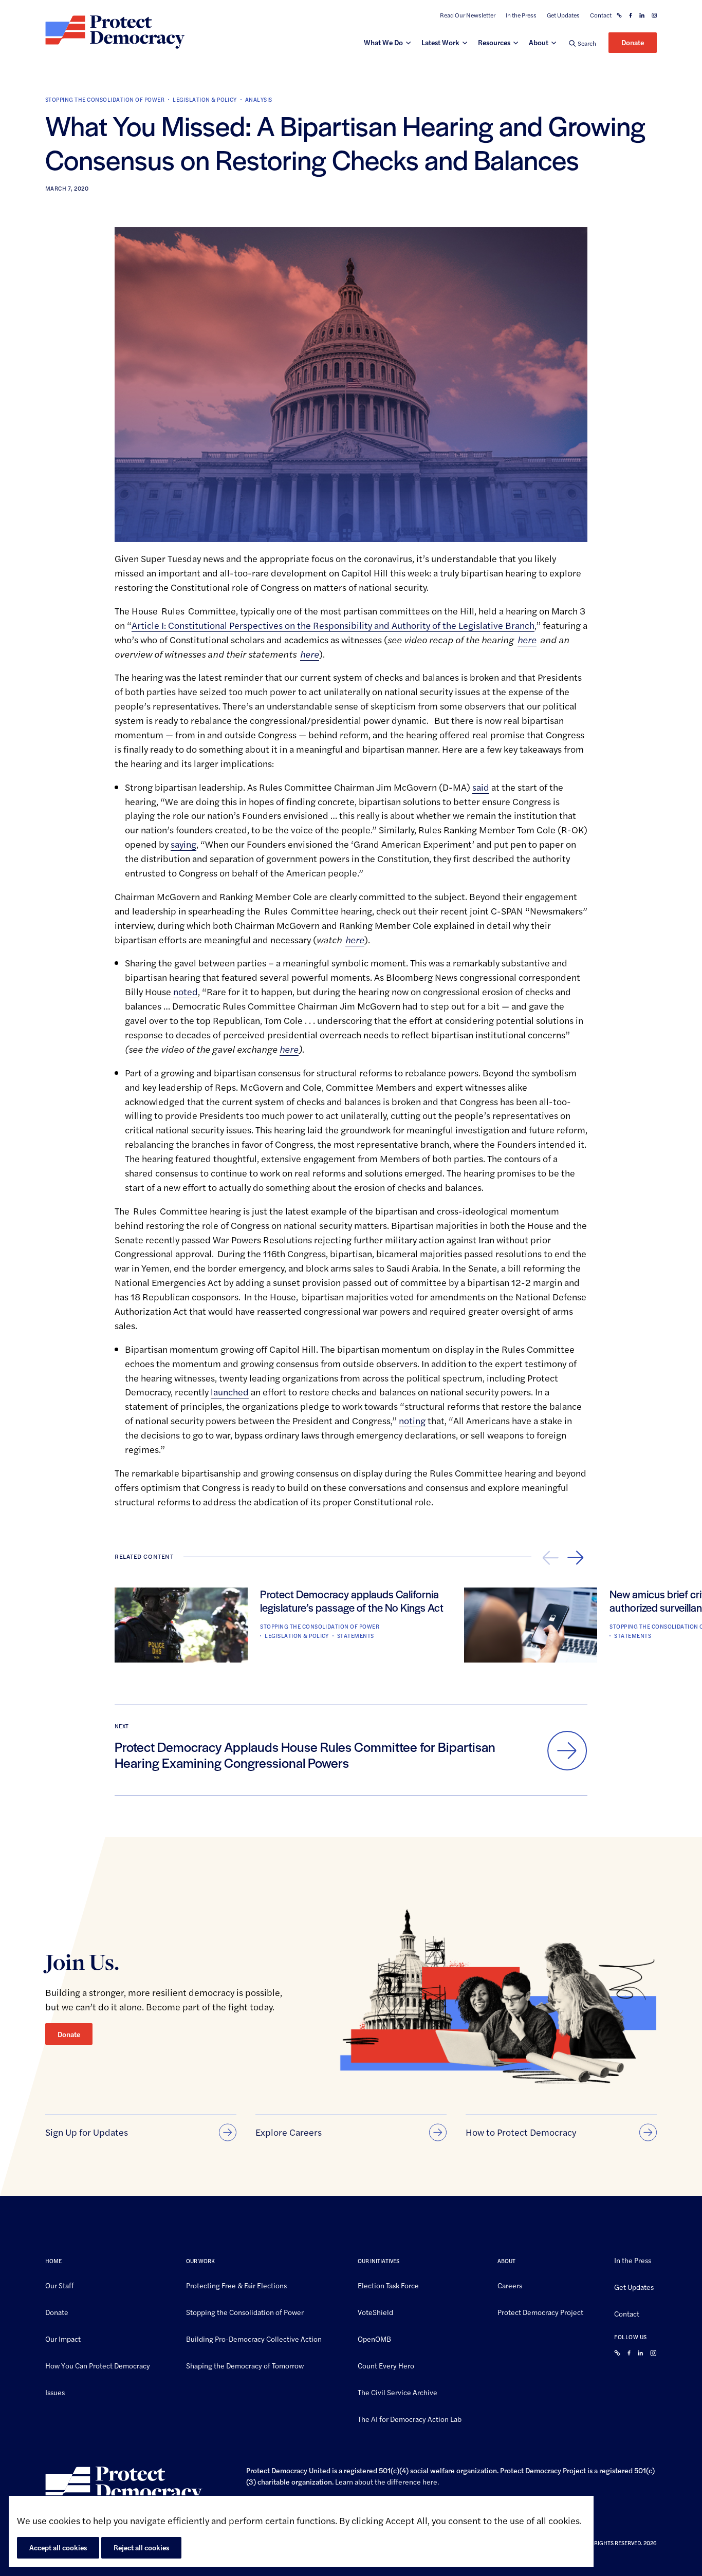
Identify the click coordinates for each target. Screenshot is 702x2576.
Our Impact (63, 2339)
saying (183, 844)
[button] (583, 43)
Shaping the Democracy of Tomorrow (245, 2365)
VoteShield (375, 2312)
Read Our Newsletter (468, 15)
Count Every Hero (386, 2365)
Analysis (259, 99)
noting (412, 1420)
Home (53, 2261)
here (430, 2481)
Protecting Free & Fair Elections (236, 2285)
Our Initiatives (378, 2261)
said (481, 787)
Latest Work (440, 42)
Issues (55, 2392)
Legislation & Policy (205, 99)
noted (186, 991)
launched (230, 1392)
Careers (510, 2285)
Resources (494, 42)
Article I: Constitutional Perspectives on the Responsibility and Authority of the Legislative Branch (333, 625)
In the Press (521, 15)
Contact (601, 15)
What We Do (383, 42)
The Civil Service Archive (398, 2392)
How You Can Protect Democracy (98, 2365)
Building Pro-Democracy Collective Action (254, 2339)
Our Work (200, 2261)
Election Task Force (388, 2285)
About (539, 42)
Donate (633, 42)
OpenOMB (374, 2339)
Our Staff (60, 2285)
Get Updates (563, 15)
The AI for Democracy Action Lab (410, 2418)
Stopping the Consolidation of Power (105, 99)
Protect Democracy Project (540, 2312)
